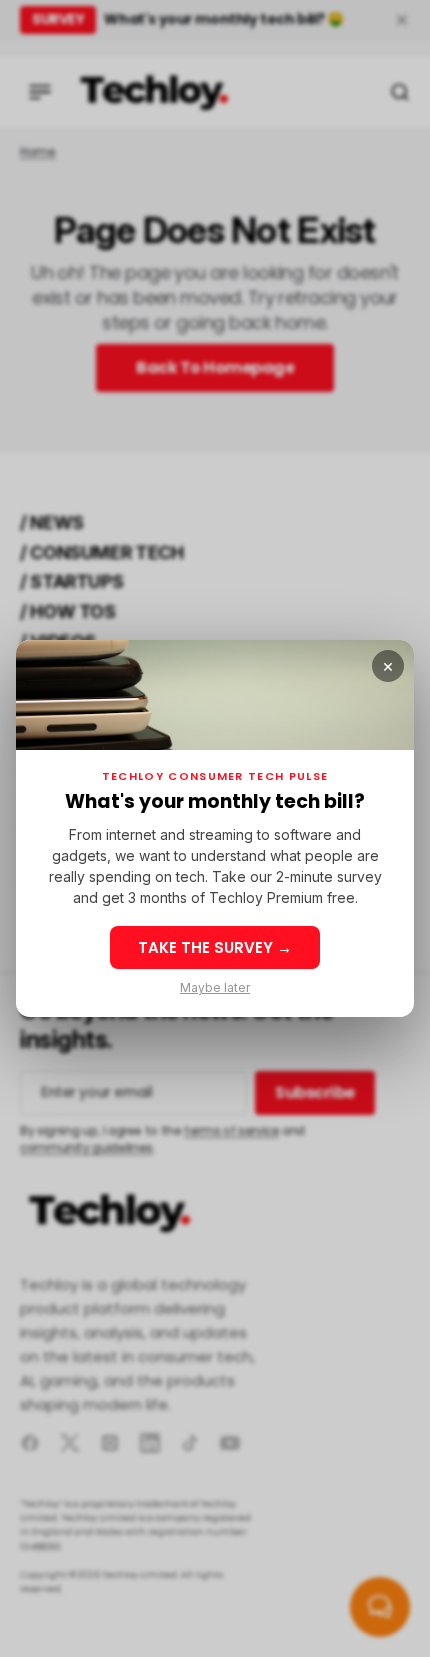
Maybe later (215, 988)
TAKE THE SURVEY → (215, 947)
